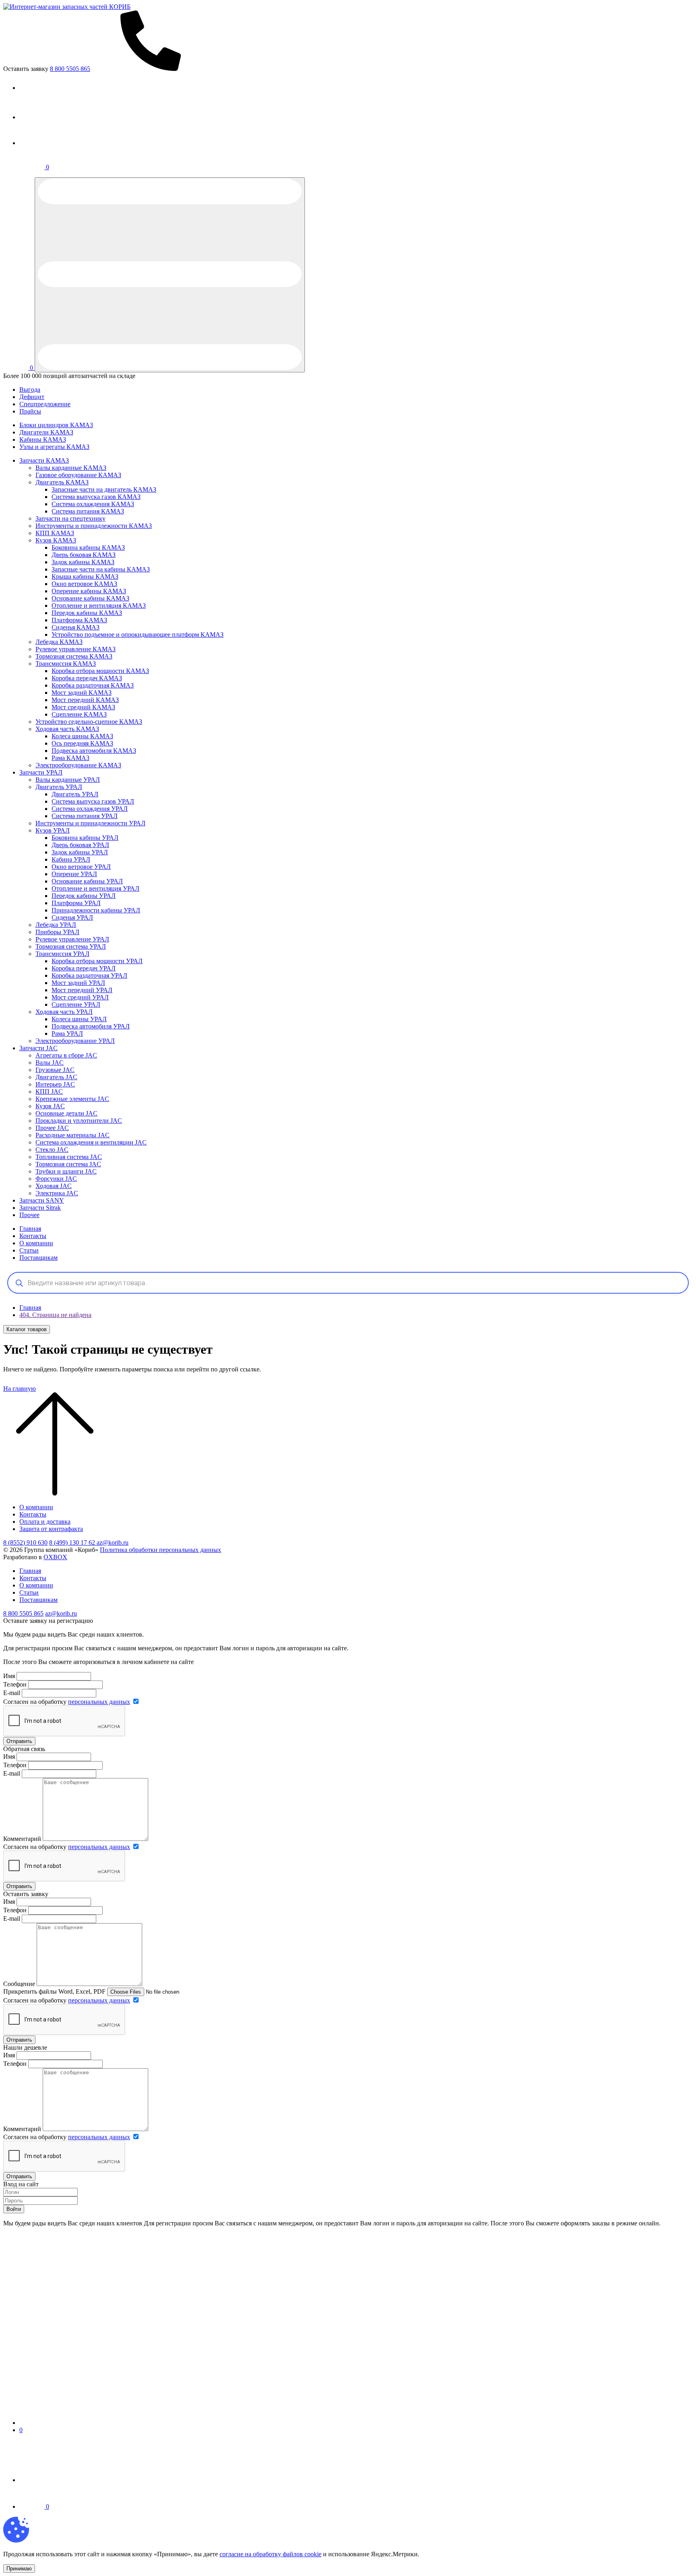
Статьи (29, 1250)
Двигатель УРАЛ (59, 787)
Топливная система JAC (69, 1157)
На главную (20, 1389)
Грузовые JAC (55, 1070)
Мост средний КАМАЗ (83, 707)
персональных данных (99, 1702)
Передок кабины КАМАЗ (87, 613)
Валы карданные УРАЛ (68, 780)
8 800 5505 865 (23, 1613)
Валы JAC (50, 1063)
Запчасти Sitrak (40, 1208)
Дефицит (32, 397)
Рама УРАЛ (67, 1034)
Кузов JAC (50, 1106)
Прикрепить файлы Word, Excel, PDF (54, 1991)
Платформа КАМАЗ (79, 620)
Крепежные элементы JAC (72, 1099)
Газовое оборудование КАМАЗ (78, 475)
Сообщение (19, 1984)
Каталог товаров (27, 1329)
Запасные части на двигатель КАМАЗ (104, 489)
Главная (30, 1229)
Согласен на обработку (67, 1702)
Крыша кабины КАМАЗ (85, 576)
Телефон (15, 1684)
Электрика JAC (57, 1193)
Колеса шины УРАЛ (79, 1019)
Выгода (30, 390)
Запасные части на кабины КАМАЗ (101, 569)
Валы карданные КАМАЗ (71, 468)
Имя (9, 1676)
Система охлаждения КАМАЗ (93, 504)
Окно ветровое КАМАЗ (84, 584)
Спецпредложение (45, 404)
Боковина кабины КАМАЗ (88, 547)
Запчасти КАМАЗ (44, 460)
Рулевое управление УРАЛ (72, 939)
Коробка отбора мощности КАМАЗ (100, 671)
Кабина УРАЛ (71, 859)
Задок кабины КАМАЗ (83, 562)
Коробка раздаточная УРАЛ (89, 975)
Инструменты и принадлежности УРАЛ (90, 823)
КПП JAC (49, 1092)
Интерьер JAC (55, 1084)
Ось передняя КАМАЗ (82, 743)
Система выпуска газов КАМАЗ (96, 497)
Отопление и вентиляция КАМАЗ (99, 606)
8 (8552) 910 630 (25, 1542)
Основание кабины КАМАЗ (90, 598)
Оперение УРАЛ (74, 874)
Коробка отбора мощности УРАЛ (97, 961)
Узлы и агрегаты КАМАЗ (54, 447)
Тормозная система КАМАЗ (74, 656)
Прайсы (30, 411)
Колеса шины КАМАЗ (82, 736)
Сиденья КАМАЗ (76, 627)
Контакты (33, 1236)
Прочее (29, 1215)
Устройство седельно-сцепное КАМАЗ (89, 722)
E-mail (12, 1693)
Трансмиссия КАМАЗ (66, 664)
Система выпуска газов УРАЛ (93, 801)
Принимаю (19, 2569)
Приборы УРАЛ (57, 932)
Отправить (19, 1741)
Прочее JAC (52, 1128)
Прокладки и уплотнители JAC (79, 1121)
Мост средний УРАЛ (80, 997)
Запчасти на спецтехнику (70, 518)
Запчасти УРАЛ (41, 772)
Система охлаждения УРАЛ (90, 809)
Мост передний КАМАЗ (85, 700)
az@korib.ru (113, 1542)
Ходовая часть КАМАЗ (67, 729)
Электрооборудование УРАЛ (75, 1041)
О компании (36, 1243)
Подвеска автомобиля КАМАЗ (94, 751)
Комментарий (22, 1839)
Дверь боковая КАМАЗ (84, 555)
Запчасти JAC (38, 1048)
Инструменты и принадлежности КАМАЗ (94, 526)
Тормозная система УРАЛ (71, 946)
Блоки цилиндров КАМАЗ (56, 425)
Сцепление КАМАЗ (79, 714)
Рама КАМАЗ (70, 758)
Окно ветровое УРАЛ (81, 867)
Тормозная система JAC (68, 1164)
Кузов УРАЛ (53, 830)
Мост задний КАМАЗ (82, 693)
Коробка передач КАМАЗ (87, 678)
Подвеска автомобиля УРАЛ (91, 1026)
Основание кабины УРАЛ (87, 881)
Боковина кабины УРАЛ (85, 838)
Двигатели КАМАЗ (46, 432)
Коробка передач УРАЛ (84, 968)
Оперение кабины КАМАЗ (89, 591)
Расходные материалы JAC (72, 1135)
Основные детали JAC (66, 1113)
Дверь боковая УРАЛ (80, 845)
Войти (14, 2209)
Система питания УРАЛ (85, 816)
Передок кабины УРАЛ (84, 896)
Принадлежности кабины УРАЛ (96, 910)
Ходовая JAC (54, 1186)
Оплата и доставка (45, 1522)
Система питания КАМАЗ (88, 511)
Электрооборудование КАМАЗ (78, 765)
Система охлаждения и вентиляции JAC (91, 1142)
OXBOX (55, 1557)
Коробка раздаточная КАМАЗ (93, 685)
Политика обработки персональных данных (161, 1550)
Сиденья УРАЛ (72, 917)
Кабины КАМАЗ (43, 439)
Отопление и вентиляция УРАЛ (95, 888)
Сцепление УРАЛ (76, 1004)
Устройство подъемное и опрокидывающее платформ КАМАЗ (138, 635)
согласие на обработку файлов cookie (270, 2554)
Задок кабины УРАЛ (80, 852)
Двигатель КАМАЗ (62, 482)
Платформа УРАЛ (76, 903)
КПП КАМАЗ (55, 533)
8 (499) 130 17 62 (73, 1542)
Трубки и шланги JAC (66, 1171)
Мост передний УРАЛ (82, 990)
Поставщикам (38, 1258)
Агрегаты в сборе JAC (66, 1055)
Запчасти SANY (42, 1200)
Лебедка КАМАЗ (59, 642)
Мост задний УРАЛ (78, 983)
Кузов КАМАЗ (56, 540)
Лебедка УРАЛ (56, 925)
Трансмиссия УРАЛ (62, 954)
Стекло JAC (52, 1150)
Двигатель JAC (56, 1077)
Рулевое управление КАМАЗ (76, 649)
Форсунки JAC (56, 1179)
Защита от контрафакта (51, 1529)
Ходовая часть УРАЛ (64, 1012)
